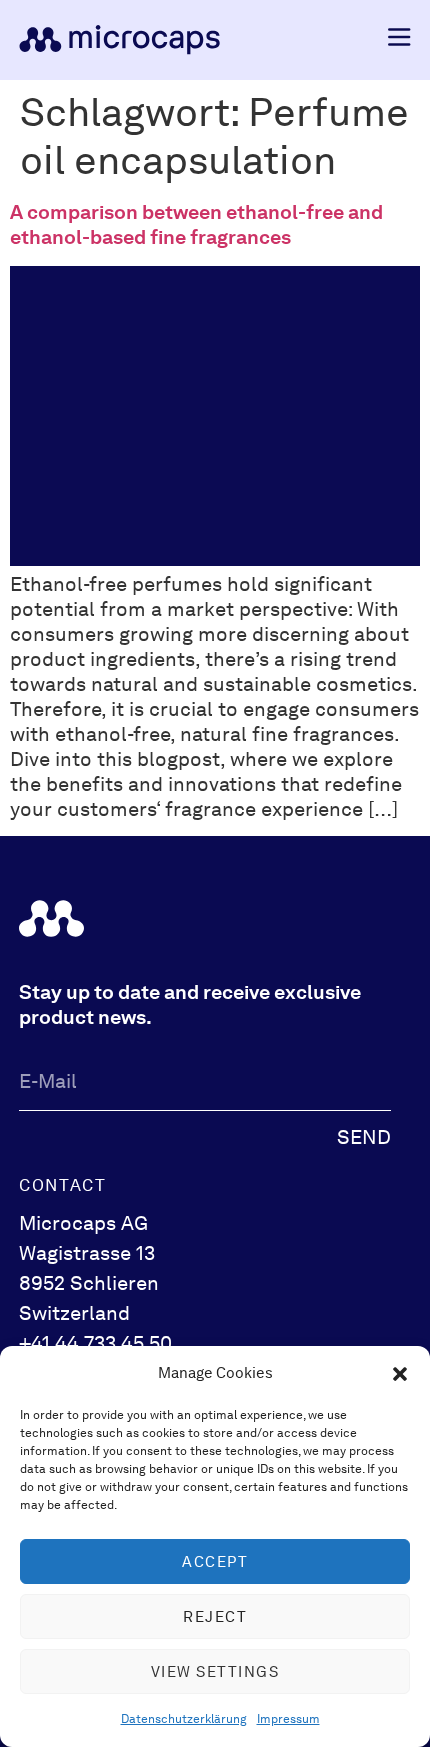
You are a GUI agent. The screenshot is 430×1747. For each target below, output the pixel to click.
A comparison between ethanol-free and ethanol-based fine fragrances (196, 224)
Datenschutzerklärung (184, 1719)
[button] (400, 1374)
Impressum (288, 1719)
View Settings (215, 1672)
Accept (215, 1562)
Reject (215, 1617)
